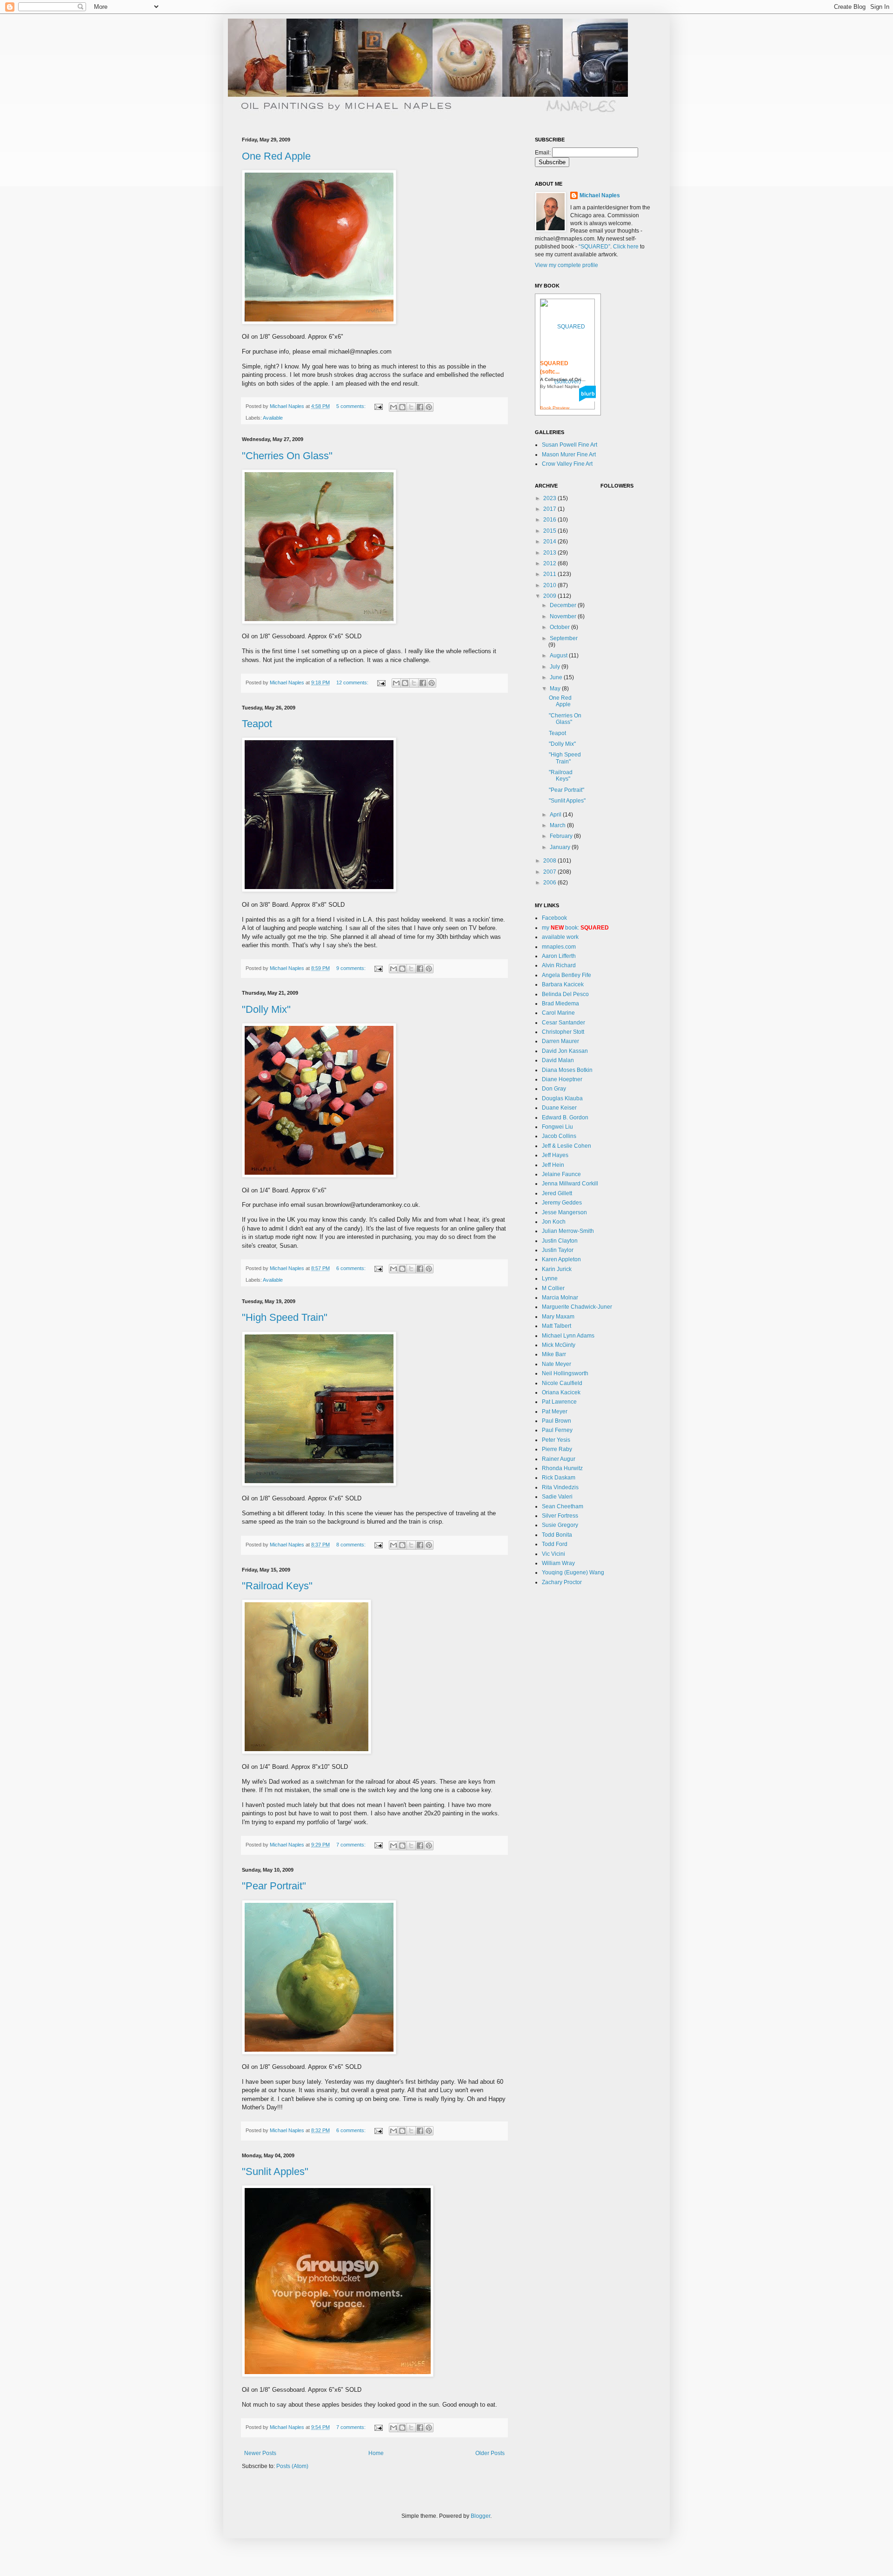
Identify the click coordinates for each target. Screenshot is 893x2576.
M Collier (553, 1288)
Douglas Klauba (562, 1098)
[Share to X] (411, 407)
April (556, 815)
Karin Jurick (557, 1269)
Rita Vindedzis (560, 1487)
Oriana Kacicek (561, 1392)
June (557, 677)
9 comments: (352, 968)
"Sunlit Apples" (275, 2171)
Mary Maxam (558, 1317)
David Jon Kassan (565, 1051)
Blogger (480, 2516)
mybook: (575, 928)
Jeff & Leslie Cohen (566, 1146)
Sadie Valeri (557, 1497)
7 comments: (352, 1845)
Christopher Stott (563, 1032)
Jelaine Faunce (561, 1174)
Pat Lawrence (559, 1402)
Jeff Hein (553, 1165)
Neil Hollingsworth (565, 1373)
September (564, 638)
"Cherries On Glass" (287, 456)
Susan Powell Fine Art (570, 445)
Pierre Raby (557, 1449)
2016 (550, 520)
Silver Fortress (560, 1516)
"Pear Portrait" (274, 1886)
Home (376, 2453)
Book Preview (555, 408)
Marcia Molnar (560, 1298)
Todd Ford (555, 1544)
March (558, 825)
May (556, 689)
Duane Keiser (559, 1108)
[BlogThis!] (402, 407)
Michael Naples (600, 195)
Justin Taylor (558, 1250)
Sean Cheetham (563, 1506)
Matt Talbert (556, 1326)
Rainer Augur (559, 1459)
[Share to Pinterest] (429, 407)
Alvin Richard (559, 965)
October (560, 627)
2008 (550, 861)
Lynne (550, 1278)
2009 (550, 596)
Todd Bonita (557, 1535)
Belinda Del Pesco (565, 994)
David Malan (558, 1060)
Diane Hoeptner (562, 1079)
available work (560, 937)
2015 (550, 531)
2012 (550, 563)
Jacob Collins (559, 1136)
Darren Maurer (560, 1041)
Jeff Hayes (555, 1155)
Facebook (554, 918)
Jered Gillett (557, 1193)
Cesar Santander (563, 1023)
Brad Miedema (560, 1004)
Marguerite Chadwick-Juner (577, 1307)
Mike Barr (554, 1354)
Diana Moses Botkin (567, 1070)
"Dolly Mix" (266, 1009)
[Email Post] (378, 406)
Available (273, 418)
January (561, 847)
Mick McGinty (559, 1345)
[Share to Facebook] (420, 407)
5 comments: (352, 406)
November (564, 616)
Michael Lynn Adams (568, 1336)
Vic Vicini (553, 1554)
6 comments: (352, 1268)
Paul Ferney (557, 1430)
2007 (550, 872)
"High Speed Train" (285, 1317)
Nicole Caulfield (562, 1383)
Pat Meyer (555, 1412)
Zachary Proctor (562, 1582)
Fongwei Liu (557, 1127)
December (564, 605)
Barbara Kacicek (563, 984)
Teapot (257, 724)
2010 (550, 585)
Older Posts (490, 2453)
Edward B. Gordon (565, 1117)
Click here (626, 247)
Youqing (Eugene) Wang (573, 1572)
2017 (550, 509)
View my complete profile (566, 265)
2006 (550, 883)
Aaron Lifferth (559, 956)
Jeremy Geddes (562, 1203)
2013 (550, 553)
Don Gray (554, 1089)
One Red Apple (276, 156)
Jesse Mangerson (564, 1212)
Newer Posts (260, 2453)
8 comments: (352, 1545)
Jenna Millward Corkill (570, 1184)
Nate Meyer (556, 1364)
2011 (550, 574)
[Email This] (393, 407)
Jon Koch (554, 1222)
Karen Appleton (561, 1259)
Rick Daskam (559, 1478)
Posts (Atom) (292, 2466)
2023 (550, 498)
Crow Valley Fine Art (567, 464)
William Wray (558, 1563)
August (559, 656)
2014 (550, 542)
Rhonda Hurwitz (562, 1468)
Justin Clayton (560, 1241)
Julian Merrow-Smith (568, 1231)
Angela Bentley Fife (566, 975)
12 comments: (353, 682)
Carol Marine (558, 1013)
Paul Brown (556, 1421)
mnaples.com (559, 947)
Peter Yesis (556, 1440)
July (556, 667)
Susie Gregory (560, 1525)
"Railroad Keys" (277, 1586)
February (562, 836)
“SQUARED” (594, 247)
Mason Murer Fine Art (569, 455)
